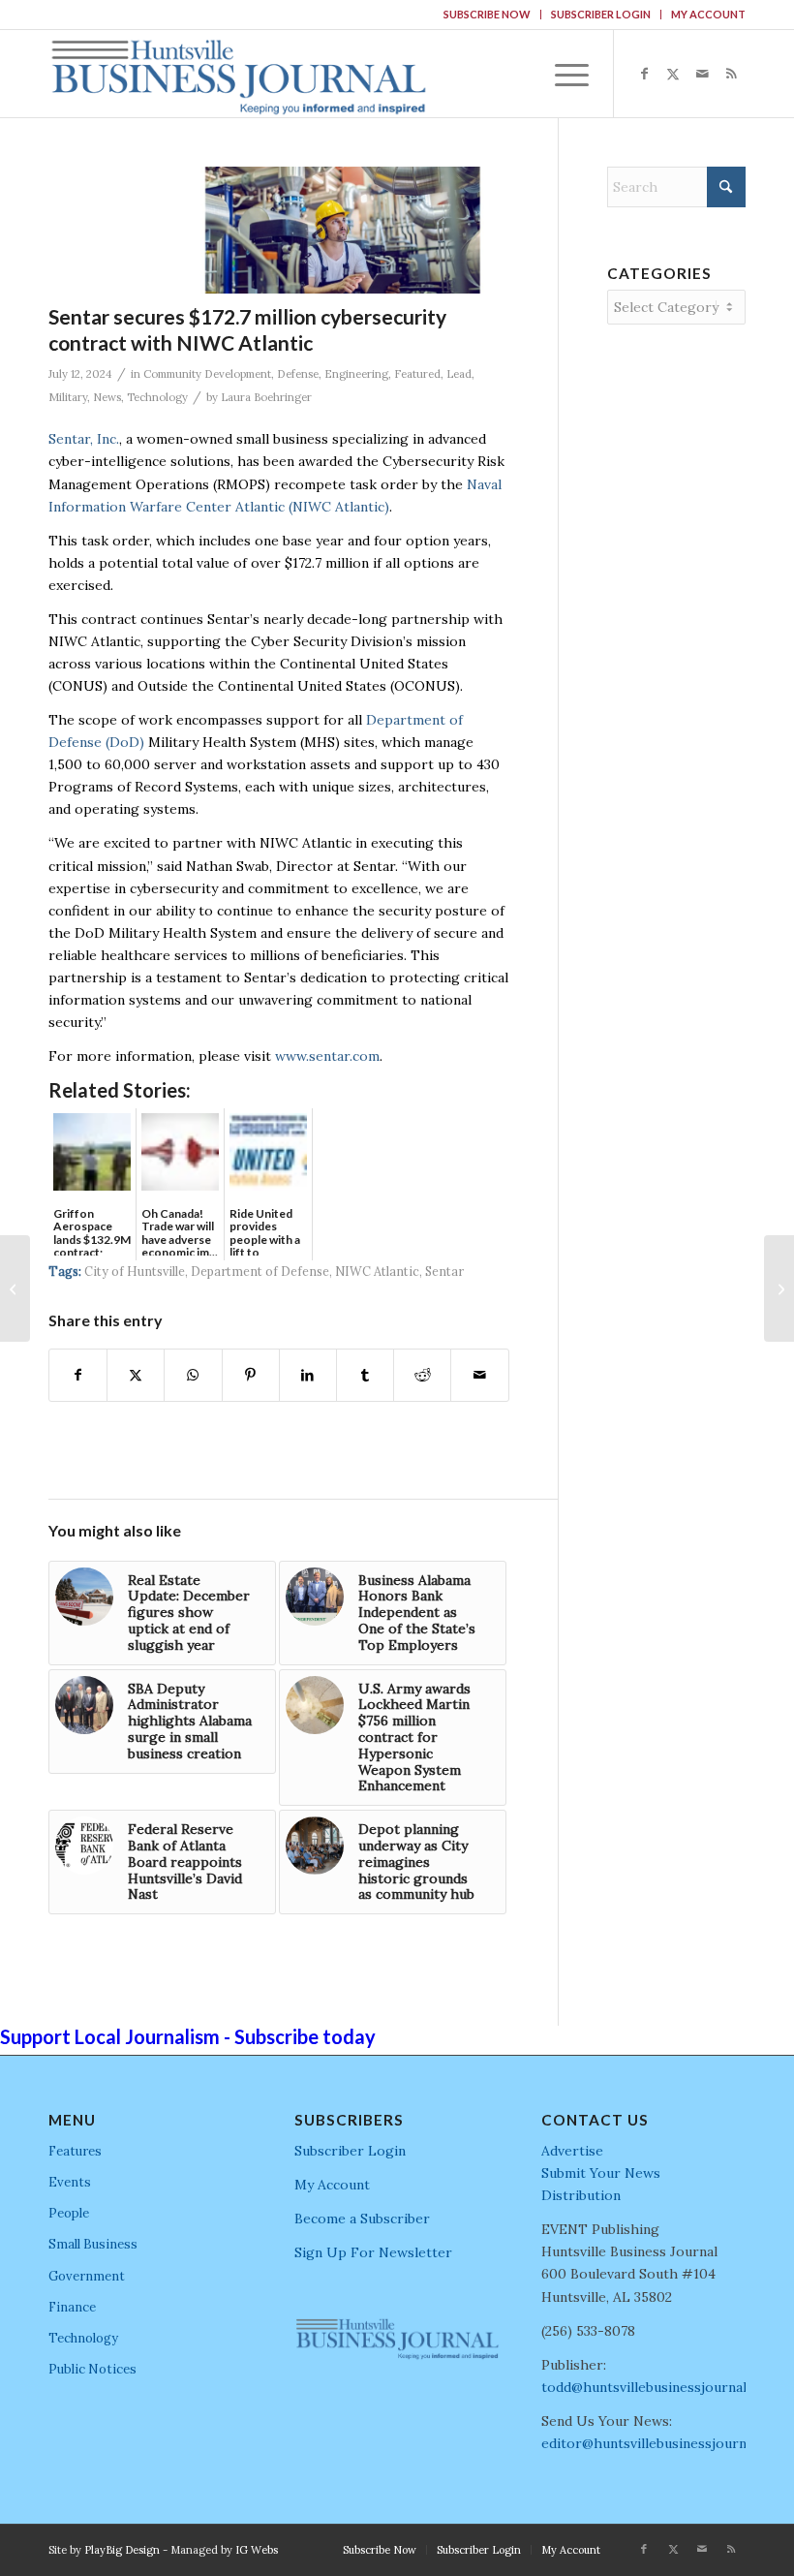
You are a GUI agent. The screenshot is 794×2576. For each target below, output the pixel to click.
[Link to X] (673, 74)
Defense (298, 374)
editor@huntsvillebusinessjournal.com (664, 2443)
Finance (72, 2307)
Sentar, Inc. (84, 439)
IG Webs (257, 2550)
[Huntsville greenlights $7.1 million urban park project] (15, 1288)
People (69, 2213)
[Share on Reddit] (422, 1375)
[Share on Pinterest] (251, 1375)
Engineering (356, 374)
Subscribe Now (487, 14)
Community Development (207, 374)
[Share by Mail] (479, 1375)
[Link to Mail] (702, 74)
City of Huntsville (135, 1271)
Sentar (444, 1271)
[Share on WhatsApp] (193, 1375)
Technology (157, 397)
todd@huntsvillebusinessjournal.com (659, 2387)
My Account (708, 14)
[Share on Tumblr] (365, 1375)
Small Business (93, 2244)
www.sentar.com (327, 1056)
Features (75, 2151)
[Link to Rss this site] (731, 74)
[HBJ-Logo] (238, 74)
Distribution (581, 2195)
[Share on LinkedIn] (308, 1375)
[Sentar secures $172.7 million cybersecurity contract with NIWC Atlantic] (342, 230)
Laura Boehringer (266, 397)
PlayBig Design (122, 2550)
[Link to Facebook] (644, 74)
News (107, 397)
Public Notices (92, 2369)
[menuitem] (488, 15)
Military (68, 397)
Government (87, 2276)
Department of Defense (260, 1271)
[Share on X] (136, 1375)
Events (70, 2182)
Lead (459, 374)
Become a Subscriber (362, 2219)
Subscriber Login (601, 14)
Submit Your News (601, 2173)
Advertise (572, 2151)
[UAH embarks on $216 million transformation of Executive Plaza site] (779, 1288)
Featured (417, 374)
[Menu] (562, 74)
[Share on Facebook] (78, 1375)
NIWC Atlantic (377, 1271)
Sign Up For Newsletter (373, 2252)
